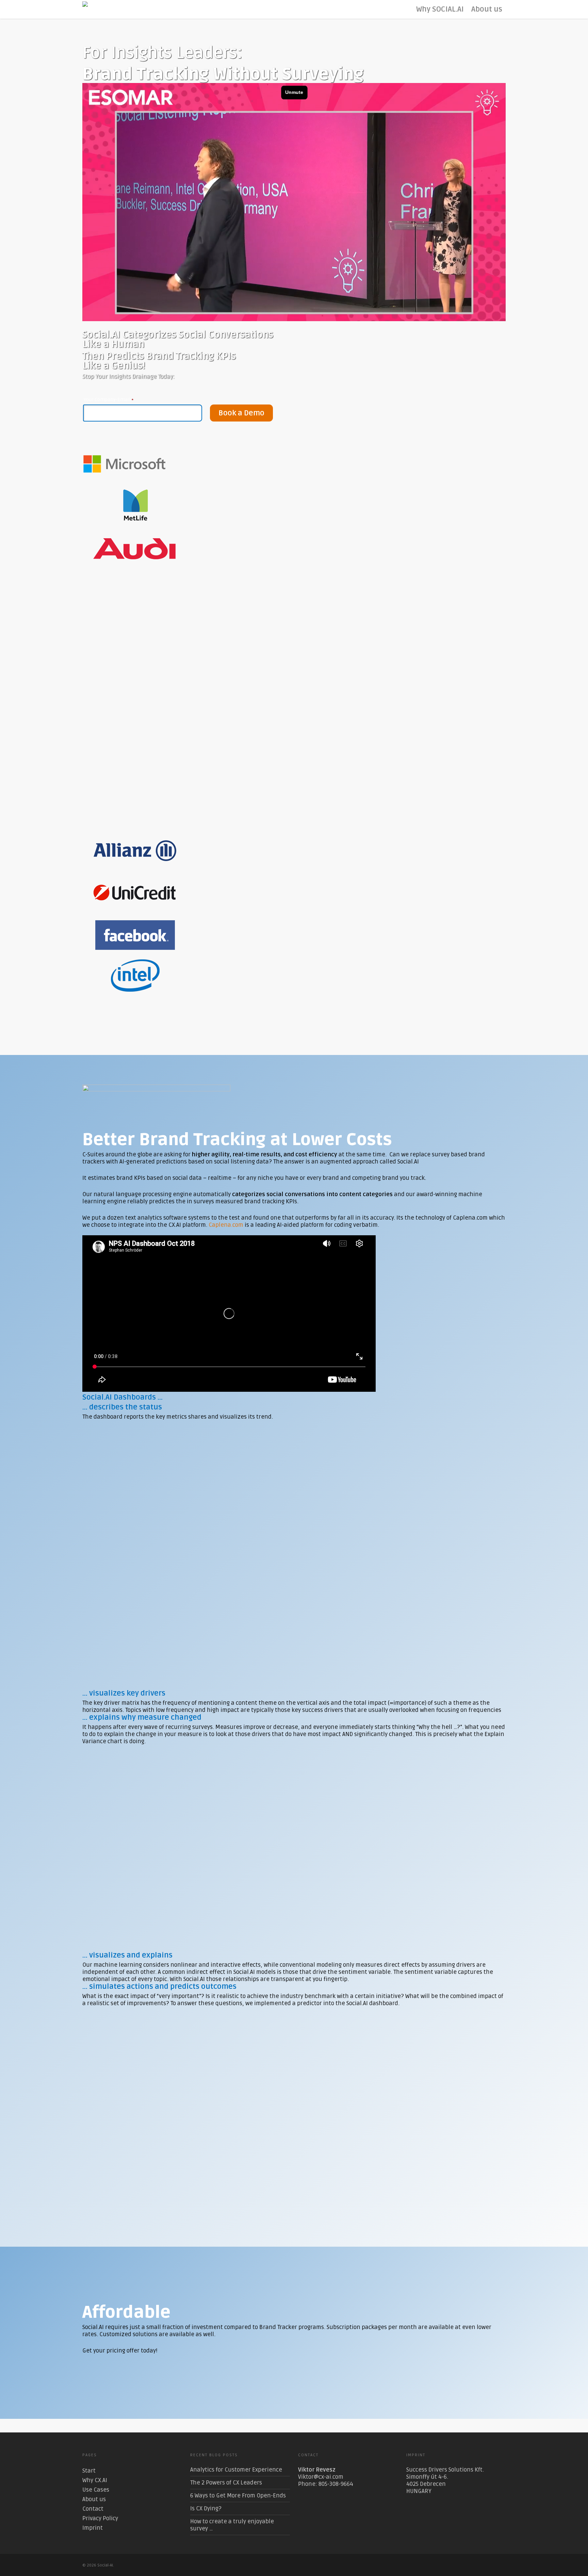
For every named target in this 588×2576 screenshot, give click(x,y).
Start (89, 2471)
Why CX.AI (95, 2480)
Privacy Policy (100, 2518)
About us (487, 9)
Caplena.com (226, 1225)
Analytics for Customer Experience (236, 2470)
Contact (93, 2509)
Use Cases (96, 2490)
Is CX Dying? (206, 2508)
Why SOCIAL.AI (440, 9)
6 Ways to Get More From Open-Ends (238, 2496)
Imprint (93, 2528)
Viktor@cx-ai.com (321, 2477)
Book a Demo (241, 413)
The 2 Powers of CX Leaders (226, 2483)
